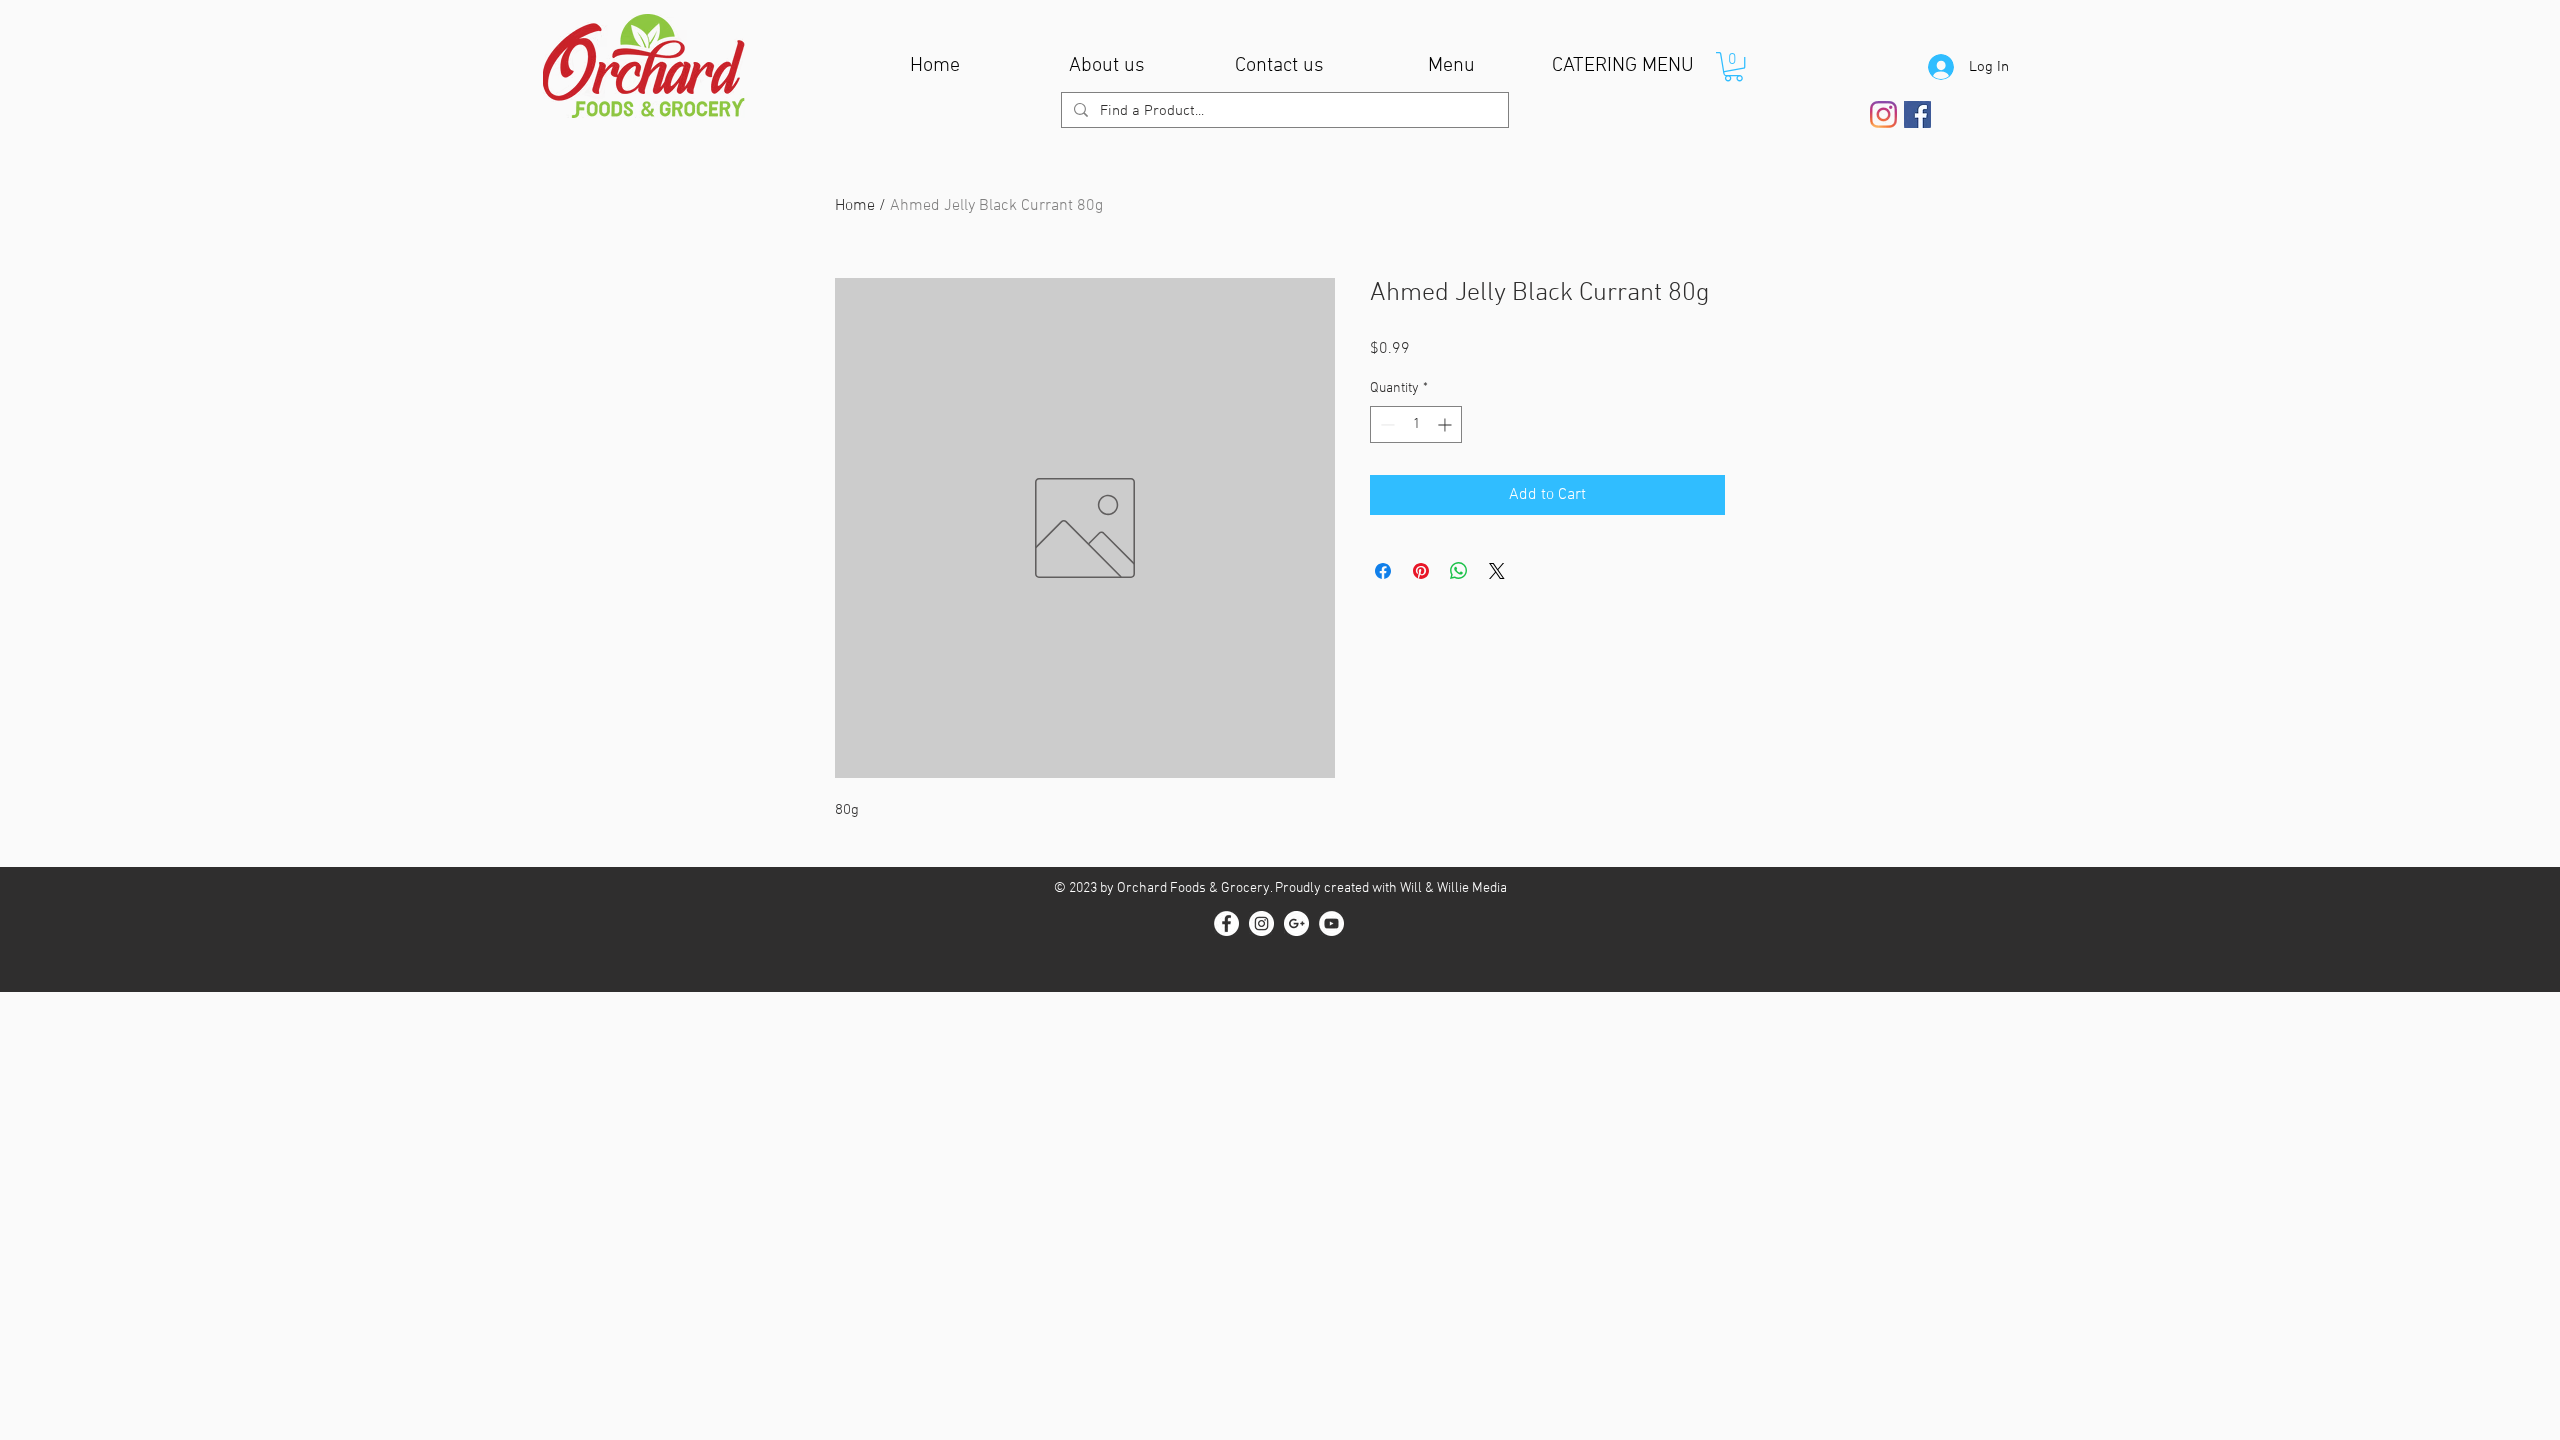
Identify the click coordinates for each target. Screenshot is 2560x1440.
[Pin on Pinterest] (1421, 571)
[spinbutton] (1416, 424)
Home (855, 206)
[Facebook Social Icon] (1917, 114)
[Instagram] (1883, 114)
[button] (1733, 66)
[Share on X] (1497, 571)
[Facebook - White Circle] (1226, 923)
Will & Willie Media (1453, 888)
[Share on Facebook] (1383, 571)
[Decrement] (1385, 424)
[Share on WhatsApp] (1459, 571)
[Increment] (1446, 424)
